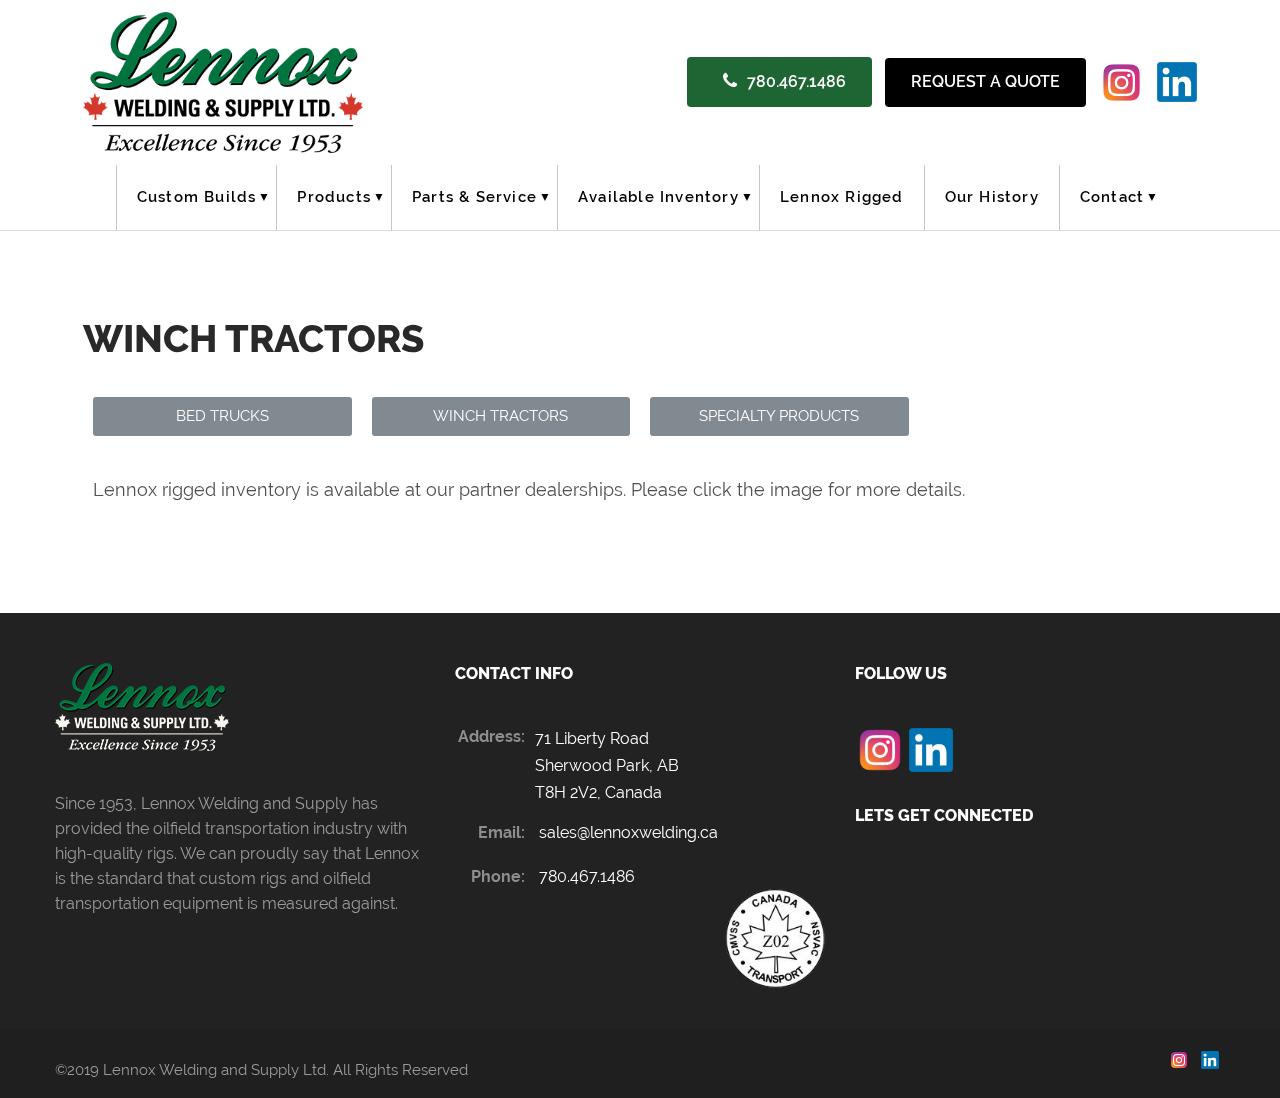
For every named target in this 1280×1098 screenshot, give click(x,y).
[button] (222, 416)
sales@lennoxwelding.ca (628, 832)
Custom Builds (197, 197)
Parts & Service (474, 197)
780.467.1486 (796, 81)
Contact (1112, 197)
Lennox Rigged (842, 197)
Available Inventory (658, 197)
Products (334, 197)
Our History (992, 197)
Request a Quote (985, 81)
